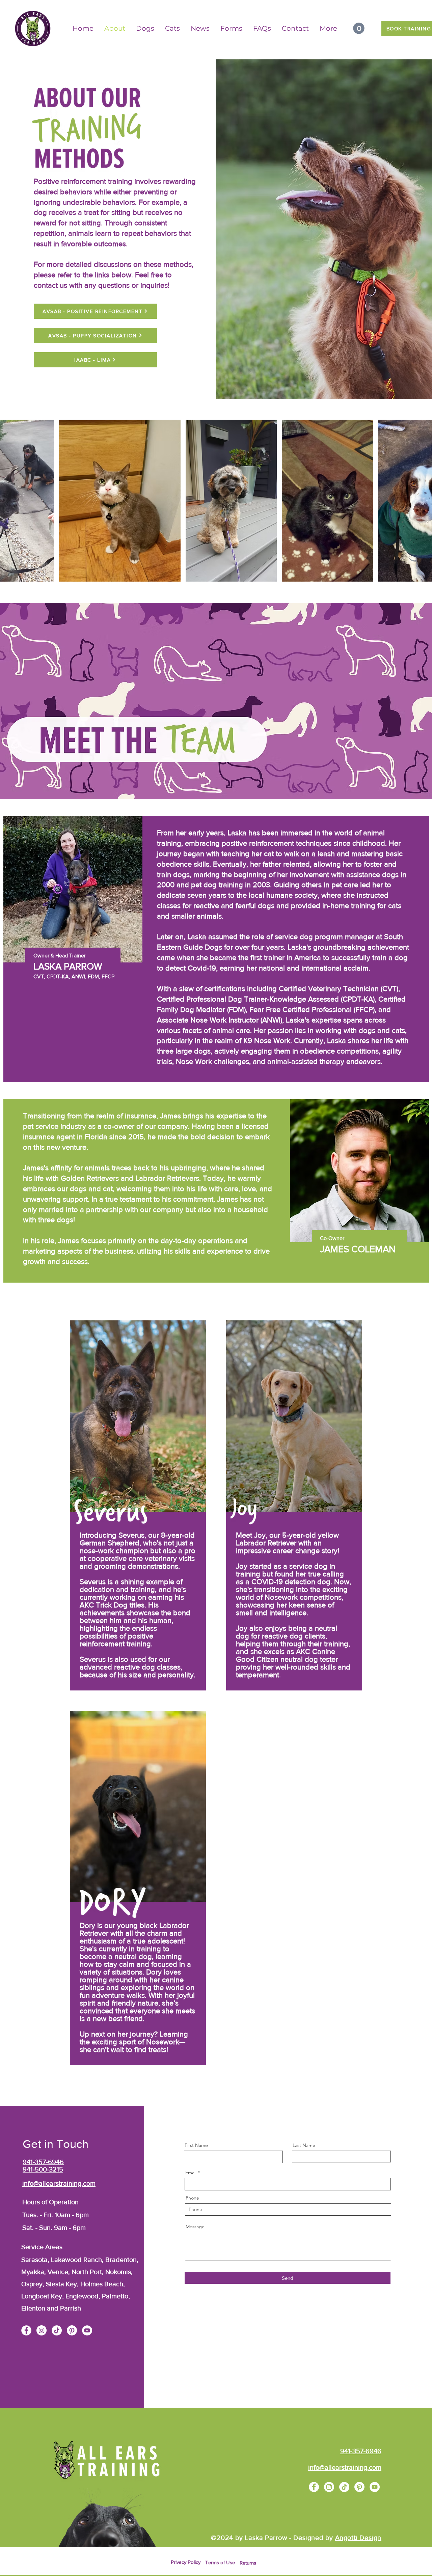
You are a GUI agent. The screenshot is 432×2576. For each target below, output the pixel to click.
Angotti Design (358, 2538)
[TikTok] (57, 2330)
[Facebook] (26, 2330)
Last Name (304, 2145)
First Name (196, 2145)
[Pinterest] (72, 2330)
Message (195, 2227)
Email (191, 2173)
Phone (192, 2198)
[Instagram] (42, 2330)
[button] (359, 28)
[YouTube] (87, 2330)
